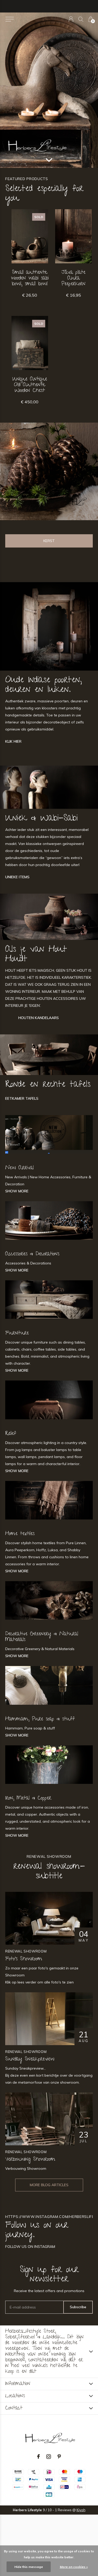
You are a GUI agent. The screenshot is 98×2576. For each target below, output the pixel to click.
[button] (10, 19)
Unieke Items (17, 877)
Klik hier (13, 741)
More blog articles (49, 2185)
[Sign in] (71, 19)
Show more (17, 1191)
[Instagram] (49, 2457)
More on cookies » (74, 2567)
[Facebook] (38, 2457)
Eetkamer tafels (22, 1098)
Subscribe (78, 2307)
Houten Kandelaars (39, 1018)
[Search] (81, 19)
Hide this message (29, 2567)
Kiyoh (81, 2510)
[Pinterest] (59, 2457)
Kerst (49, 541)
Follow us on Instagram (30, 2247)
